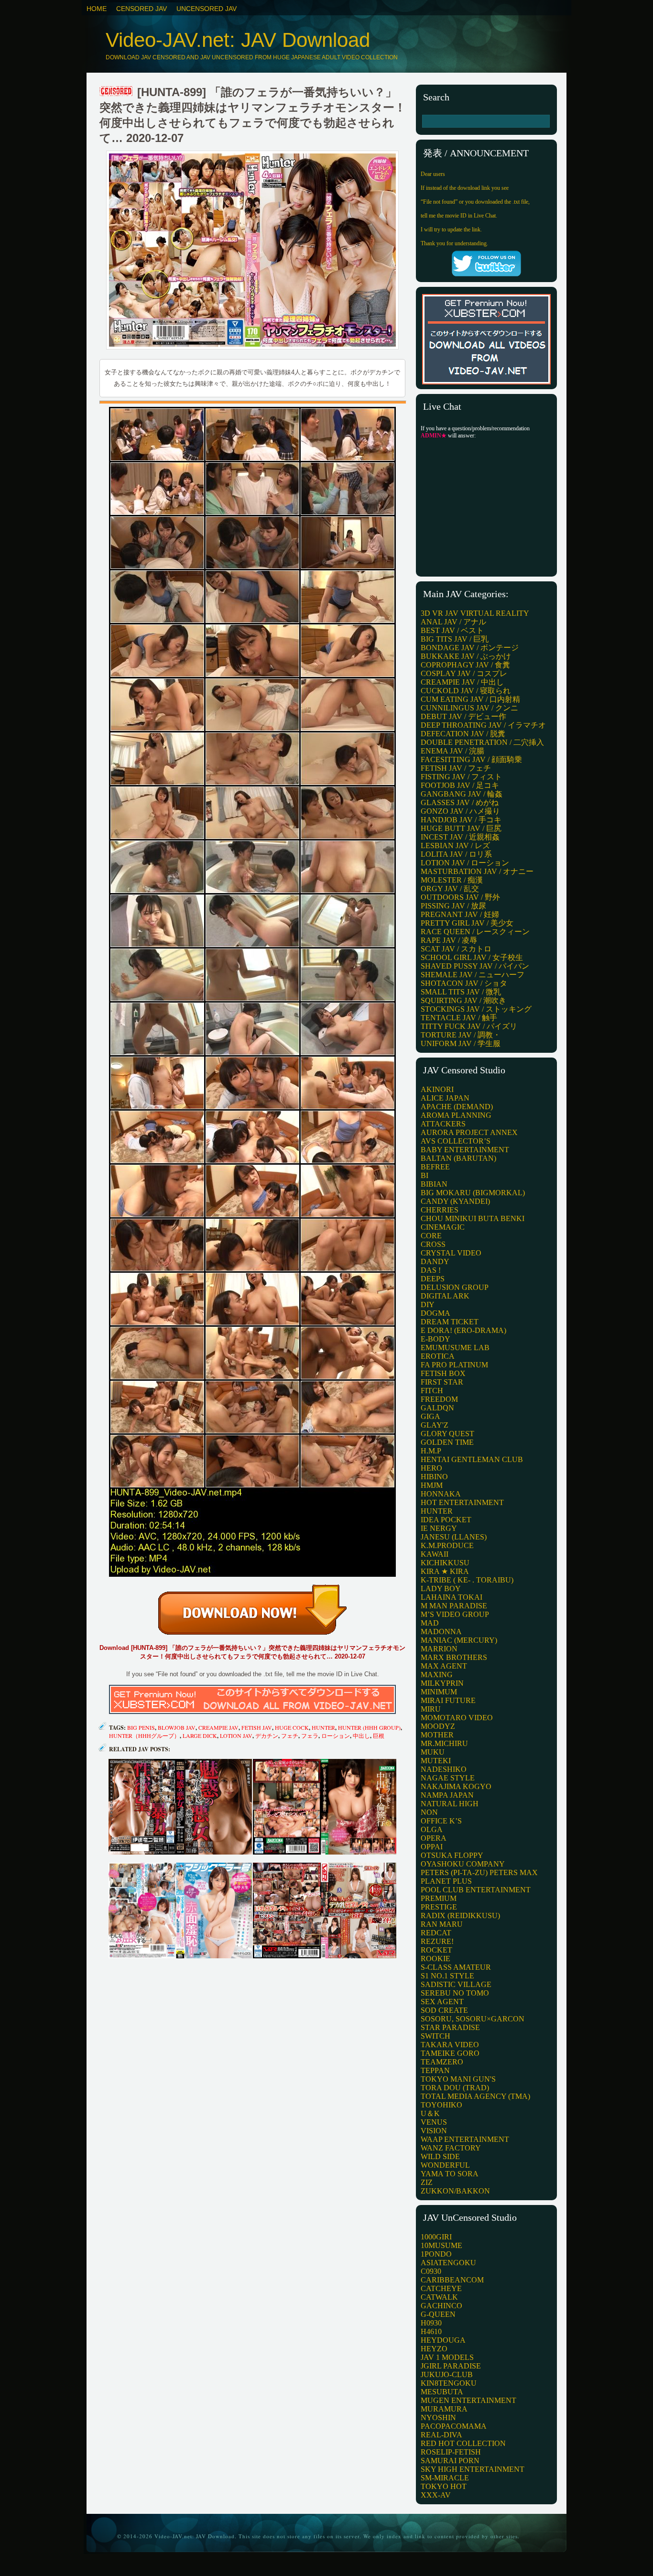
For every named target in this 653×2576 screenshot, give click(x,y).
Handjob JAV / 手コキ (461, 820)
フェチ (290, 1736)
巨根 (379, 1736)
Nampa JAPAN (447, 1795)
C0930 (431, 2271)
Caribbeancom (452, 2280)
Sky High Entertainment (473, 2469)
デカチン (267, 1736)
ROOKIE (435, 1959)
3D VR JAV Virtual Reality (475, 613)
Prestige (439, 1907)
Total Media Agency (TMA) (475, 2096)
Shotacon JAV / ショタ (464, 983)
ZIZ (427, 2182)
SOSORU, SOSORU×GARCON (473, 2019)
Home (97, 9)
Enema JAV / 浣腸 (452, 751)
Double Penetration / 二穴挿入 (482, 742)
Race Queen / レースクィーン (475, 932)
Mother (437, 1735)
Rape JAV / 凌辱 (449, 940)
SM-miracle (445, 2478)
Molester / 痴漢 (452, 880)
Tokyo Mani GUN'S (458, 2079)
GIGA (430, 1416)
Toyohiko (441, 2105)
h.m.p (431, 1451)
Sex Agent (442, 2002)
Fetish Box (443, 1373)
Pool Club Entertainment (476, 1890)
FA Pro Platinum (454, 1365)
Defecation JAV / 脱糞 (463, 734)
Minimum (439, 1692)
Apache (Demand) (457, 1107)
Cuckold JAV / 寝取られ (466, 691)
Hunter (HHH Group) (369, 1727)
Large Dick (200, 1736)
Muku (433, 1752)
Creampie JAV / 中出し (462, 682)
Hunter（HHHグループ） (144, 1736)
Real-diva (441, 2435)
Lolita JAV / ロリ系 (456, 854)
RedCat (436, 1933)
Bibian (434, 1184)
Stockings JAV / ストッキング (476, 1009)
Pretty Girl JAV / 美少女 (467, 923)
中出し (361, 1736)
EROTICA (438, 1356)
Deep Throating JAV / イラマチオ (483, 725)
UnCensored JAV (207, 9)
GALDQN (437, 1408)
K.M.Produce (447, 1545)
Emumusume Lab (455, 1348)
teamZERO (442, 2062)
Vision (434, 2131)
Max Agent (444, 1666)
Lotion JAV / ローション (465, 863)
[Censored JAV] (117, 92)
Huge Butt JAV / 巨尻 (461, 828)
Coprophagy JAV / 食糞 (465, 665)
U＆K (430, 2113)
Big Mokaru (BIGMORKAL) (473, 1193)
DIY (428, 1304)
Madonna (441, 1632)
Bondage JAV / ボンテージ (470, 648)
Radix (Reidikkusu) (460, 1916)
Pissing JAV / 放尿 (453, 906)
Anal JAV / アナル (453, 622)
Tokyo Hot (444, 2486)
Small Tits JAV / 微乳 (461, 992)
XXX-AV (436, 2495)
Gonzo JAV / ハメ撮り (460, 811)
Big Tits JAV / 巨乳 (455, 639)
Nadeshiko (444, 1769)
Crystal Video (451, 1253)
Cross (433, 1244)
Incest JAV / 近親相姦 (460, 837)
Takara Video (450, 2045)
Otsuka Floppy (452, 1855)
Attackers (443, 1124)
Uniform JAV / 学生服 (461, 1043)
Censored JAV (141, 9)
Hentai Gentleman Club (472, 1459)
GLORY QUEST (447, 1434)
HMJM (432, 1485)
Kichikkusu (445, 1563)
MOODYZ (438, 1726)
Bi (424, 1175)
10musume (441, 2245)
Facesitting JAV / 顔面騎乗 (471, 759)
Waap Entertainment (465, 2139)
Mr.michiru (444, 1743)
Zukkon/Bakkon (455, 2191)
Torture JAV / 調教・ (461, 1035)
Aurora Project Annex (469, 1132)
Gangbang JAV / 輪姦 (462, 794)
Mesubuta (442, 2392)
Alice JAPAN (445, 1098)
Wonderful (445, 2165)
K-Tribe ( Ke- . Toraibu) (467, 1580)
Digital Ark (445, 1296)
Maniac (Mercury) (459, 1640)
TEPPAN (435, 2070)
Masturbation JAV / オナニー (477, 871)
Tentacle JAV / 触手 (459, 1018)
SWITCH (435, 2036)
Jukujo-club (447, 2374)
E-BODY (435, 1339)
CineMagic (443, 1227)
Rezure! (437, 1941)
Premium (439, 1898)
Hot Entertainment (462, 1502)
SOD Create (444, 2010)
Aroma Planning (456, 1115)
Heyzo (434, 2349)
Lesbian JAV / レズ (455, 846)
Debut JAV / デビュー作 (463, 716)
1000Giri (436, 2237)
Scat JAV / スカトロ (456, 949)
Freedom (439, 1399)
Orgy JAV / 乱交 (450, 889)
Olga (432, 1829)
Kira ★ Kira (445, 1571)
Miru (431, 1709)
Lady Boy (441, 1588)
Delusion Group (455, 1287)
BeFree (435, 1167)
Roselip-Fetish (451, 2452)
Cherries (440, 1210)
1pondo (436, 2254)
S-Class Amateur (456, 1967)
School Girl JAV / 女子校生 (472, 957)
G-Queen (438, 2314)
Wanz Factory (451, 2148)
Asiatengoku (448, 2263)
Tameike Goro (450, 2053)
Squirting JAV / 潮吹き (463, 1000)
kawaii (435, 1554)
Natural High (450, 1804)
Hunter (323, 1727)
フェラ (310, 1736)
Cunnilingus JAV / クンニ (469, 708)
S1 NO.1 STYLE (447, 1976)
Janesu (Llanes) (454, 1537)
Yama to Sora (450, 2174)
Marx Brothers (454, 1657)
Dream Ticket (450, 1322)
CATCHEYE (441, 2288)
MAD (430, 1623)
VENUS (434, 2122)
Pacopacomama (454, 2426)
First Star (442, 1382)
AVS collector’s (456, 1141)
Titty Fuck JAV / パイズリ (469, 1026)
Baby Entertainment (465, 1150)
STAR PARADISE (450, 2027)
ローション (336, 1736)
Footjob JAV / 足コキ (460, 785)
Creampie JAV (218, 1727)
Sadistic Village (456, 1984)
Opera (434, 1838)
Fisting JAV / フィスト (461, 777)
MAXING (437, 1675)
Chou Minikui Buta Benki (473, 1218)
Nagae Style (448, 1778)
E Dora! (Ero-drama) (463, 1330)
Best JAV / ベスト (452, 630)
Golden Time (447, 1442)
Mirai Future (448, 1700)
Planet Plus (446, 1881)
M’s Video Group (455, 1614)
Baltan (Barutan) (458, 1158)
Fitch (432, 1391)
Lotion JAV (236, 1736)
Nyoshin (438, 2418)
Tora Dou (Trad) (455, 2088)
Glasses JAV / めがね (460, 802)
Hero (431, 1468)
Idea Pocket (446, 1520)
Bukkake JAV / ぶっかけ (466, 656)
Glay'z (435, 1425)
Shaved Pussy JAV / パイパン (475, 966)
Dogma (435, 1313)
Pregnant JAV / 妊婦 (460, 914)
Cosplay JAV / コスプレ (464, 673)
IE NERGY (439, 1528)
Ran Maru (442, 1924)
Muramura (444, 2409)
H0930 (431, 2323)
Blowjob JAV (177, 1727)
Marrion (439, 1649)
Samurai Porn (450, 2461)
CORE (431, 1236)
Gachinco (441, 2306)
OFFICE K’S (441, 1821)
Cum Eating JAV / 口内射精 (470, 699)
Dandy (435, 1261)
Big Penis (141, 1727)
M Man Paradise (454, 1606)
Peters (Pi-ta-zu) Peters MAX (479, 1872)
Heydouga (443, 2340)
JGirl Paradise (451, 2366)
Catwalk (439, 2297)
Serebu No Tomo (455, 1993)
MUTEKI (436, 1761)
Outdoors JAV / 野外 (460, 897)
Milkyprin (442, 1683)
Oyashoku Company (463, 1864)
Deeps (433, 1279)
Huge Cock (292, 1727)
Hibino (434, 1477)
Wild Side (440, 2156)
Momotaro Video (457, 1718)
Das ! (431, 1270)
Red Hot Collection (463, 2443)
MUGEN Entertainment (468, 2400)
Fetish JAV (257, 1727)
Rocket (436, 1950)
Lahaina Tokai (452, 1597)
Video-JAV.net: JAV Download (238, 40)
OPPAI (432, 1847)
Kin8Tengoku (449, 2383)
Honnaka (441, 1494)
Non (429, 1812)
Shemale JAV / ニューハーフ (473, 975)
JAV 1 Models (447, 2357)
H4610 (431, 2331)
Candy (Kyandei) (455, 1201)
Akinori (437, 1089)
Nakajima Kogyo (456, 1786)
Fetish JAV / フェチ (456, 768)
